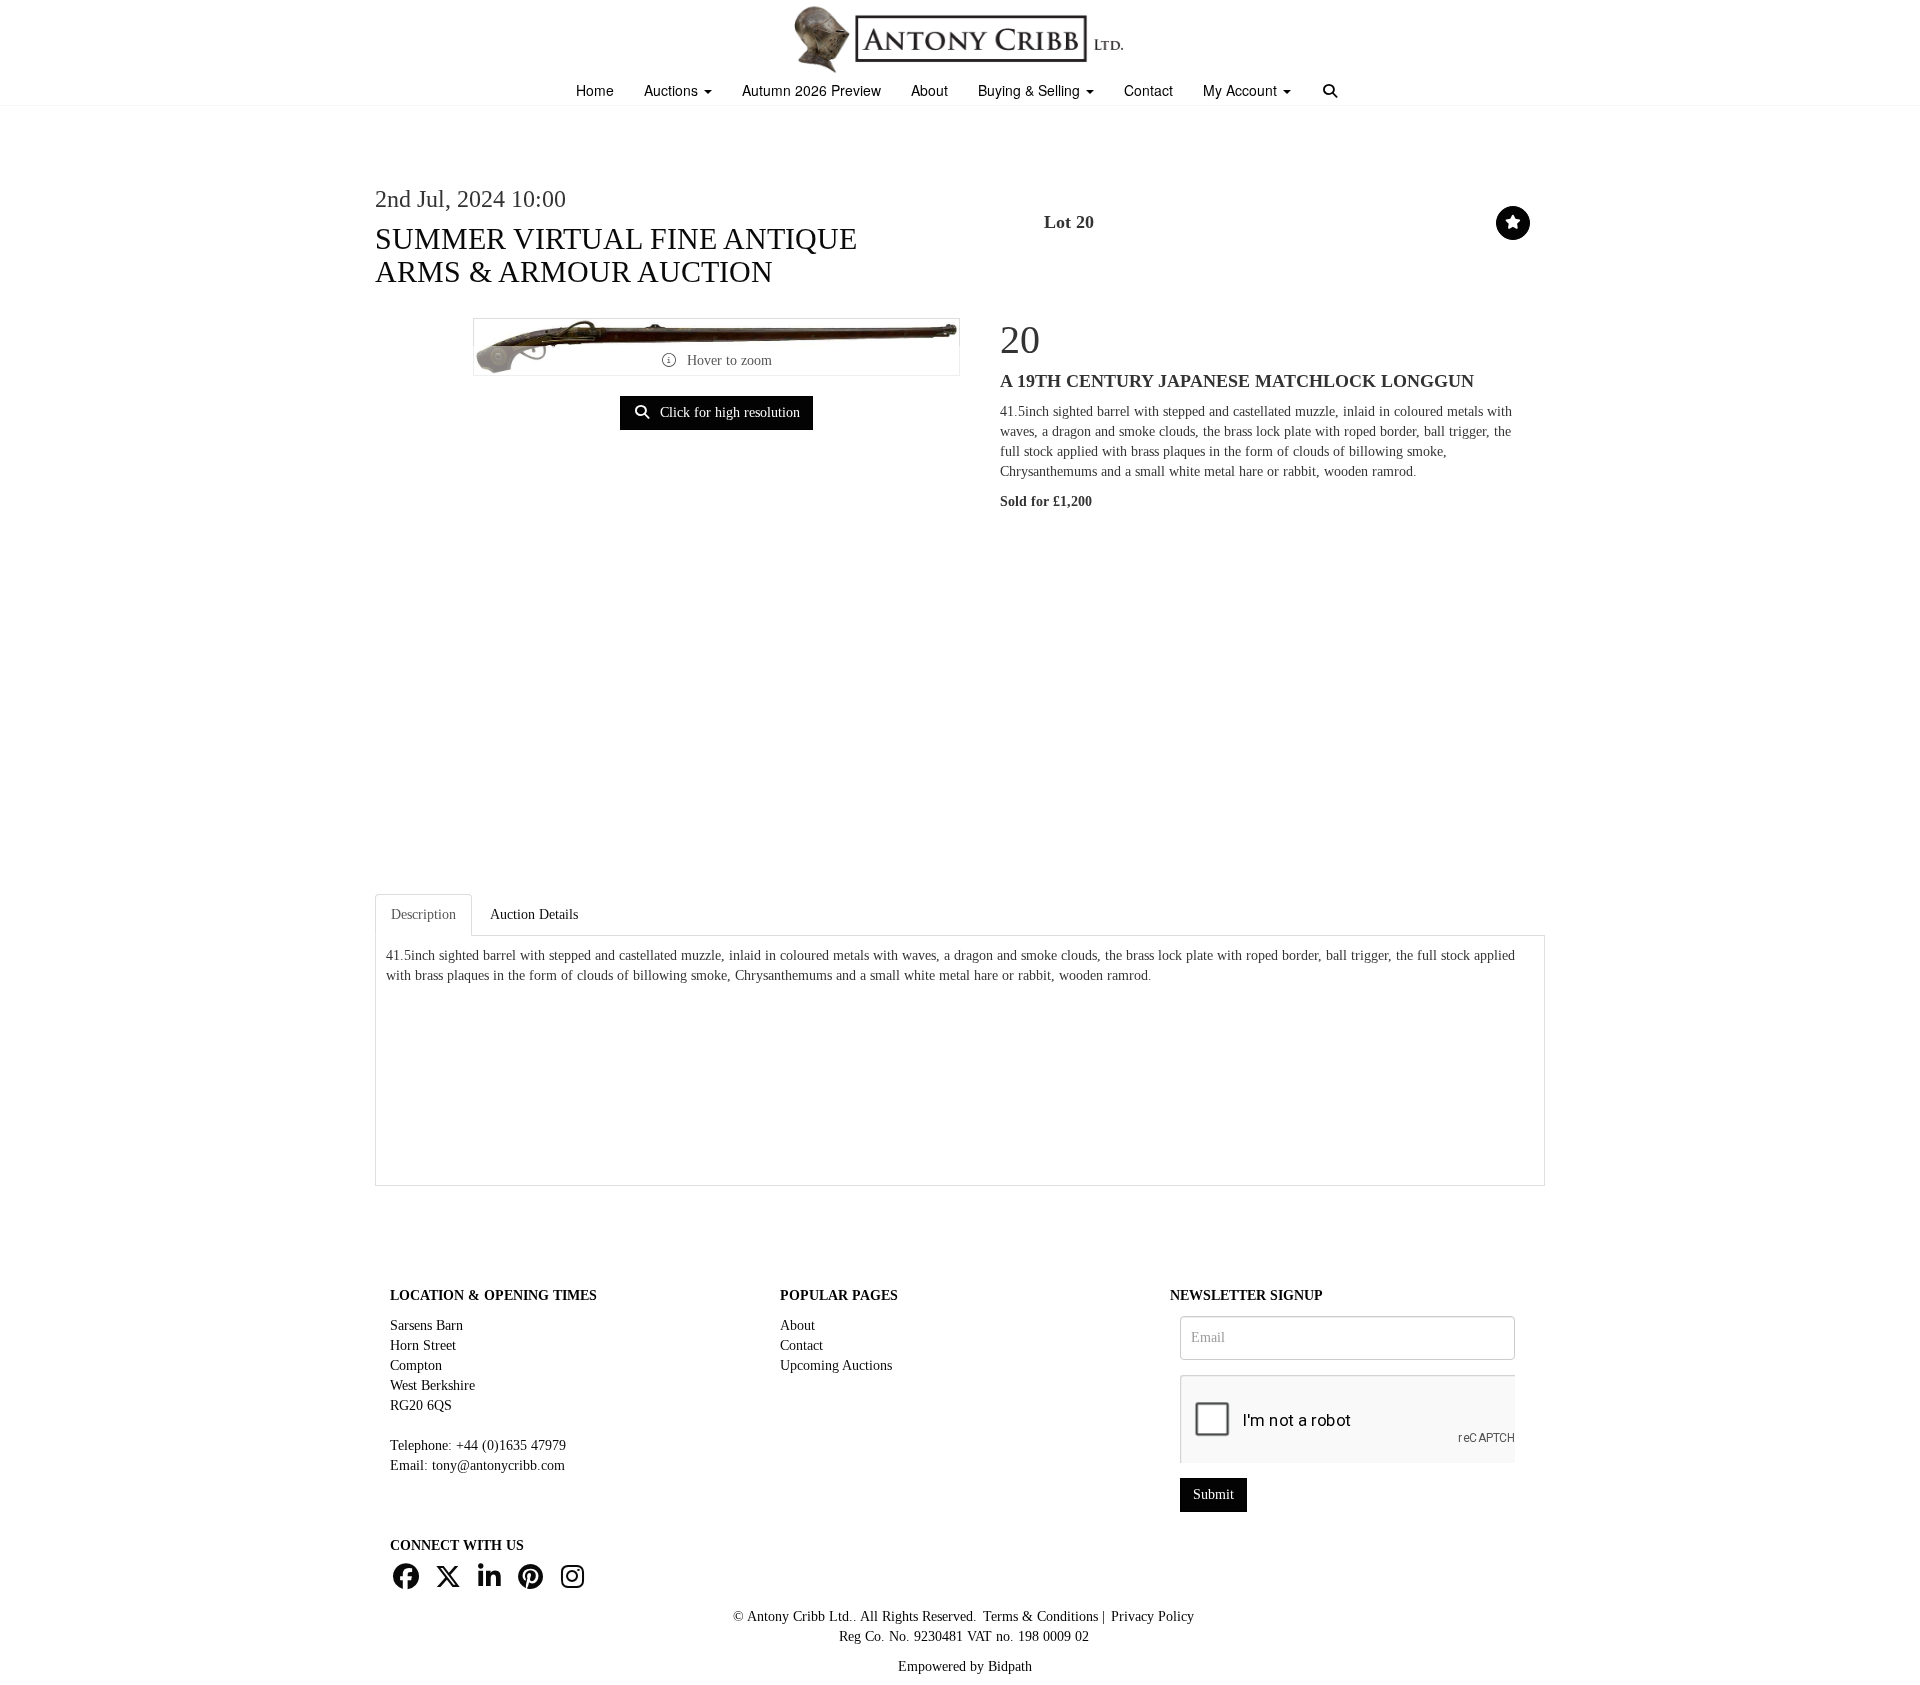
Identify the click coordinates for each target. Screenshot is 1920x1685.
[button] (1332, 92)
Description (423, 914)
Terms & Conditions (1040, 1616)
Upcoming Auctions (836, 1365)
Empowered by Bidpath (965, 1666)
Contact (1148, 90)
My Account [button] (1242, 90)
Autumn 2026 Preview (811, 90)
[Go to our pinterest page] (534, 1581)
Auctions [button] (673, 90)
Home (595, 90)
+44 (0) (511, 1445)
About (929, 90)
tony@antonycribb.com (498, 1465)
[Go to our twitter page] (451, 1581)
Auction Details (534, 914)
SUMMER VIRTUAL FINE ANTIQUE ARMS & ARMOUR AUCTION (616, 255)
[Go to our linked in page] (492, 1581)
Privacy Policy (1152, 1616)
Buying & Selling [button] (1031, 90)
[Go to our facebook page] (409, 1581)
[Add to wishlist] (1513, 223)
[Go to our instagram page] (575, 1581)
